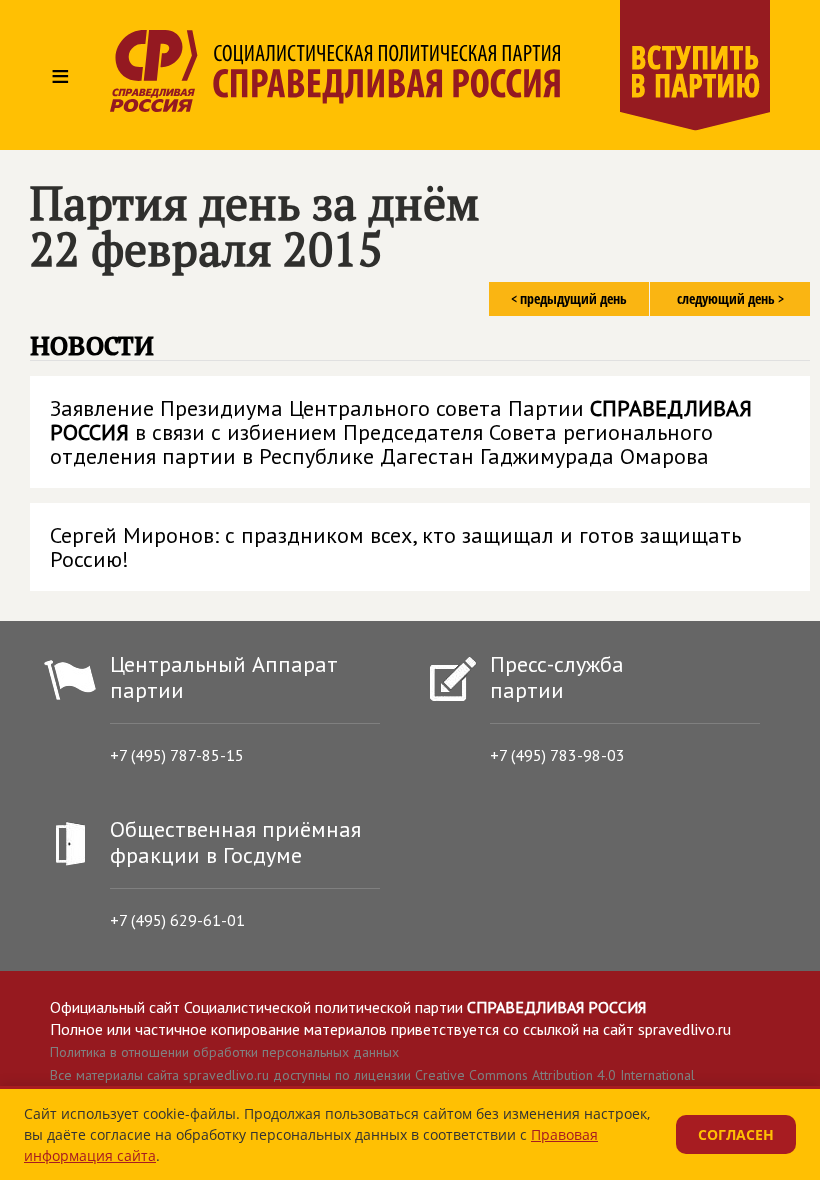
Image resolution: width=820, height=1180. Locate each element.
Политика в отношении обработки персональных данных (224, 1052)
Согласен (736, 1134)
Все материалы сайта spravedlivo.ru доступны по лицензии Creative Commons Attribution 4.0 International (372, 1075)
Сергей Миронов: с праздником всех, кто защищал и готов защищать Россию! (395, 547)
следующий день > (730, 298)
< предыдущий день (569, 298)
